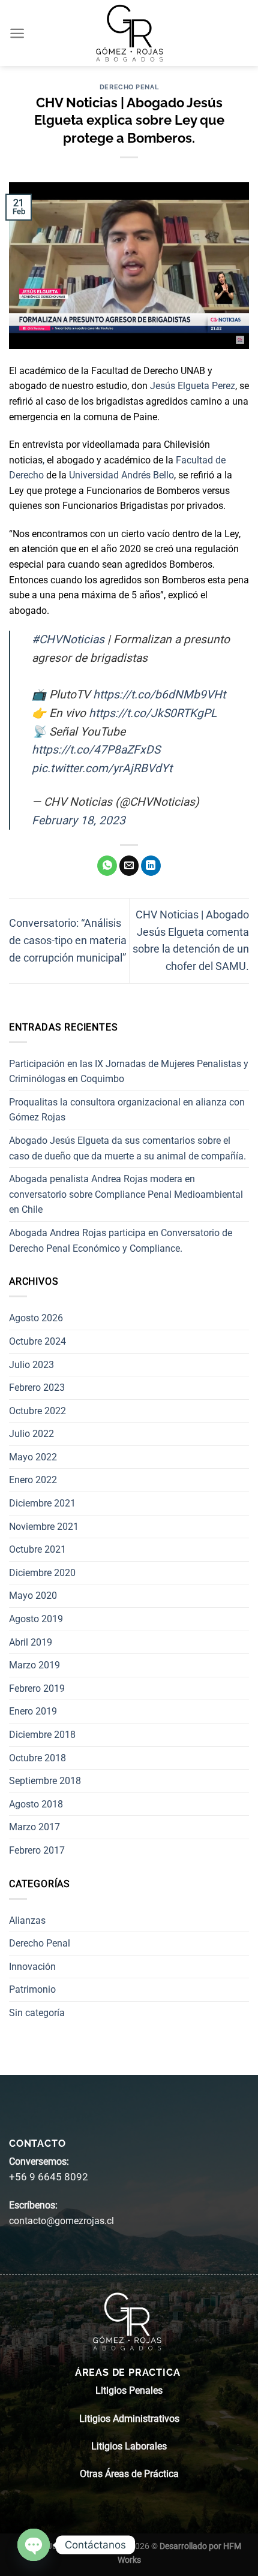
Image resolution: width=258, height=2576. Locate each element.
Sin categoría (37, 2013)
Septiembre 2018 (45, 1781)
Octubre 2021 (37, 1549)
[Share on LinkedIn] (151, 866)
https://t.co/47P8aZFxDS (96, 750)
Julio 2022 (31, 1434)
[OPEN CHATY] (34, 2545)
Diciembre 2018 (42, 1735)
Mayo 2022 (33, 1457)
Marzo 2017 (34, 1827)
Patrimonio (32, 1989)
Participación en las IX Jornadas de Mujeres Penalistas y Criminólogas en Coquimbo (129, 1072)
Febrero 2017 (37, 1850)
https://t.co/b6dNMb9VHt (159, 695)
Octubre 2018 (37, 1758)
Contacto (37, 2143)
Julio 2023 (31, 1365)
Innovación (32, 1967)
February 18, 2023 (79, 820)
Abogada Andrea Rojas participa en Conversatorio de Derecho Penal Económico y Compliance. (121, 1241)
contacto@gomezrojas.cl (61, 2221)
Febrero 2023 (37, 1388)
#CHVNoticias (68, 639)
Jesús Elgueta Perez (193, 386)
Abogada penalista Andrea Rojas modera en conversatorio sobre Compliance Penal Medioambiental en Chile (126, 1194)
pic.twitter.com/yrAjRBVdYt (102, 768)
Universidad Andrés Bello (121, 475)
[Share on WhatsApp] (107, 866)
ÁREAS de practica (129, 2372)
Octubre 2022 (37, 1411)
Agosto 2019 (36, 1619)
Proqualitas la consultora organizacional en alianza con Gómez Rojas (127, 1110)
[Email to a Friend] (129, 866)
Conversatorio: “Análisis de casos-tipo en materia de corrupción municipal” (68, 940)
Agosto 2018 (36, 1804)
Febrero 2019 (37, 1688)
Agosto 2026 (36, 1318)
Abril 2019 (31, 1642)
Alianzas (27, 1920)
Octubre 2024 (37, 1341)
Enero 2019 (33, 1711)
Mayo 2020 (33, 1596)
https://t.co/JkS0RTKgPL (153, 713)
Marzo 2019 (34, 1665)
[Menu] (18, 33)
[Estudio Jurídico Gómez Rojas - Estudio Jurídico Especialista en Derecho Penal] (129, 33)
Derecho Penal (129, 87)
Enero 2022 (33, 1480)
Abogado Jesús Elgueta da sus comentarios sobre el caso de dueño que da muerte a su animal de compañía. (127, 1148)
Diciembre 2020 (42, 1573)
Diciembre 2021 (42, 1503)
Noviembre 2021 (44, 1527)
